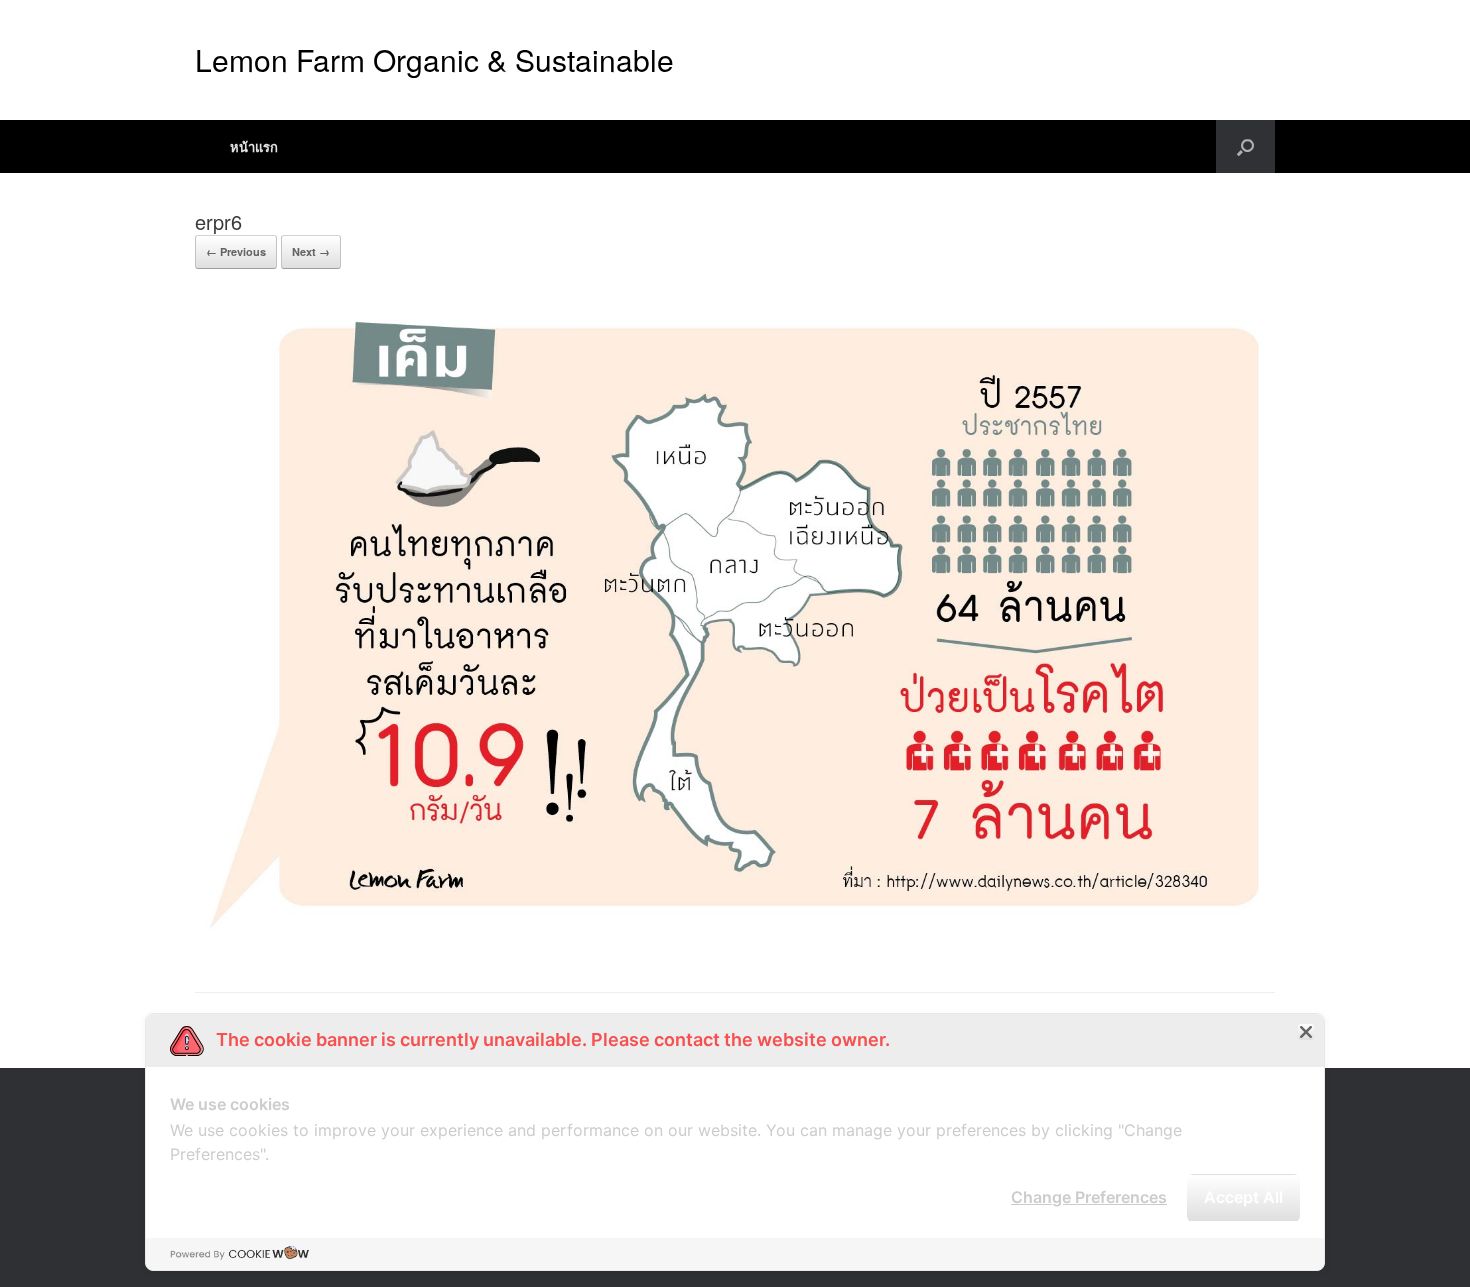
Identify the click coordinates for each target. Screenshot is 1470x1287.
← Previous (236, 251)
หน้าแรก (254, 146)
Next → (311, 251)
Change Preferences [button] (1089, 1197)
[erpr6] (735, 940)
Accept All (1243, 1197)
